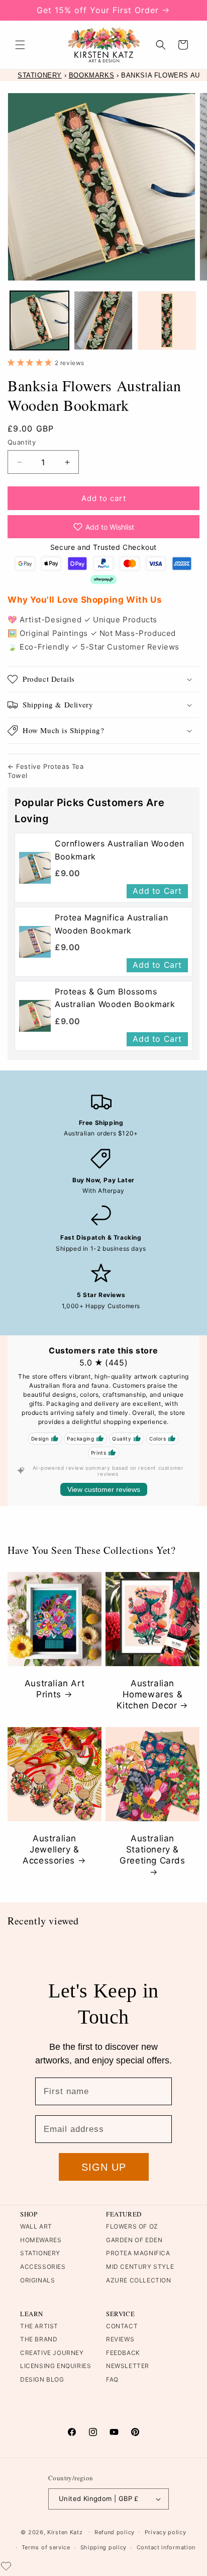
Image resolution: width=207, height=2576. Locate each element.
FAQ (112, 2379)
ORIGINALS (37, 2280)
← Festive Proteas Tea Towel (46, 771)
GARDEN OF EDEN (134, 2240)
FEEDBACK (123, 2353)
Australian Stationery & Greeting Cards (152, 1849)
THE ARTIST (39, 2326)
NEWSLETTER (128, 2366)
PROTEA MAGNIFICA (138, 2253)
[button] (20, 45)
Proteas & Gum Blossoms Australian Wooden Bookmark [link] (115, 998)
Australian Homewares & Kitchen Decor (150, 1694)
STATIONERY (40, 75)
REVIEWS (120, 2339)
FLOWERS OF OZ (132, 2226)
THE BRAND (39, 2339)
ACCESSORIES (43, 2267)
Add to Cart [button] (157, 891)
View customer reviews (104, 1489)
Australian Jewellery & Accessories (51, 1849)
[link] (35, 868)
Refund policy (115, 2532)
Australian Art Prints (55, 1689)
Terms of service (46, 2547)
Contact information (166, 2547)
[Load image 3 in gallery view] (167, 320)
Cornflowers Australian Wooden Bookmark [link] (119, 850)
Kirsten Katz (65, 2532)
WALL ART (36, 2226)
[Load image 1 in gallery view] (39, 320)
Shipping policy (104, 2547)
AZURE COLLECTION (139, 2280)
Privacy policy (166, 2532)
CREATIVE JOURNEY (52, 2353)
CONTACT (122, 2326)
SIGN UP (104, 2167)
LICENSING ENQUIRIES (56, 2366)
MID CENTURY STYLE (140, 2267)
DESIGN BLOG (42, 2379)
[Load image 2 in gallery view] (103, 320)
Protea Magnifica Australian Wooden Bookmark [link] (111, 924)
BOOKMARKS (91, 75)
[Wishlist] (6, 2566)
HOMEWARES (41, 2240)
